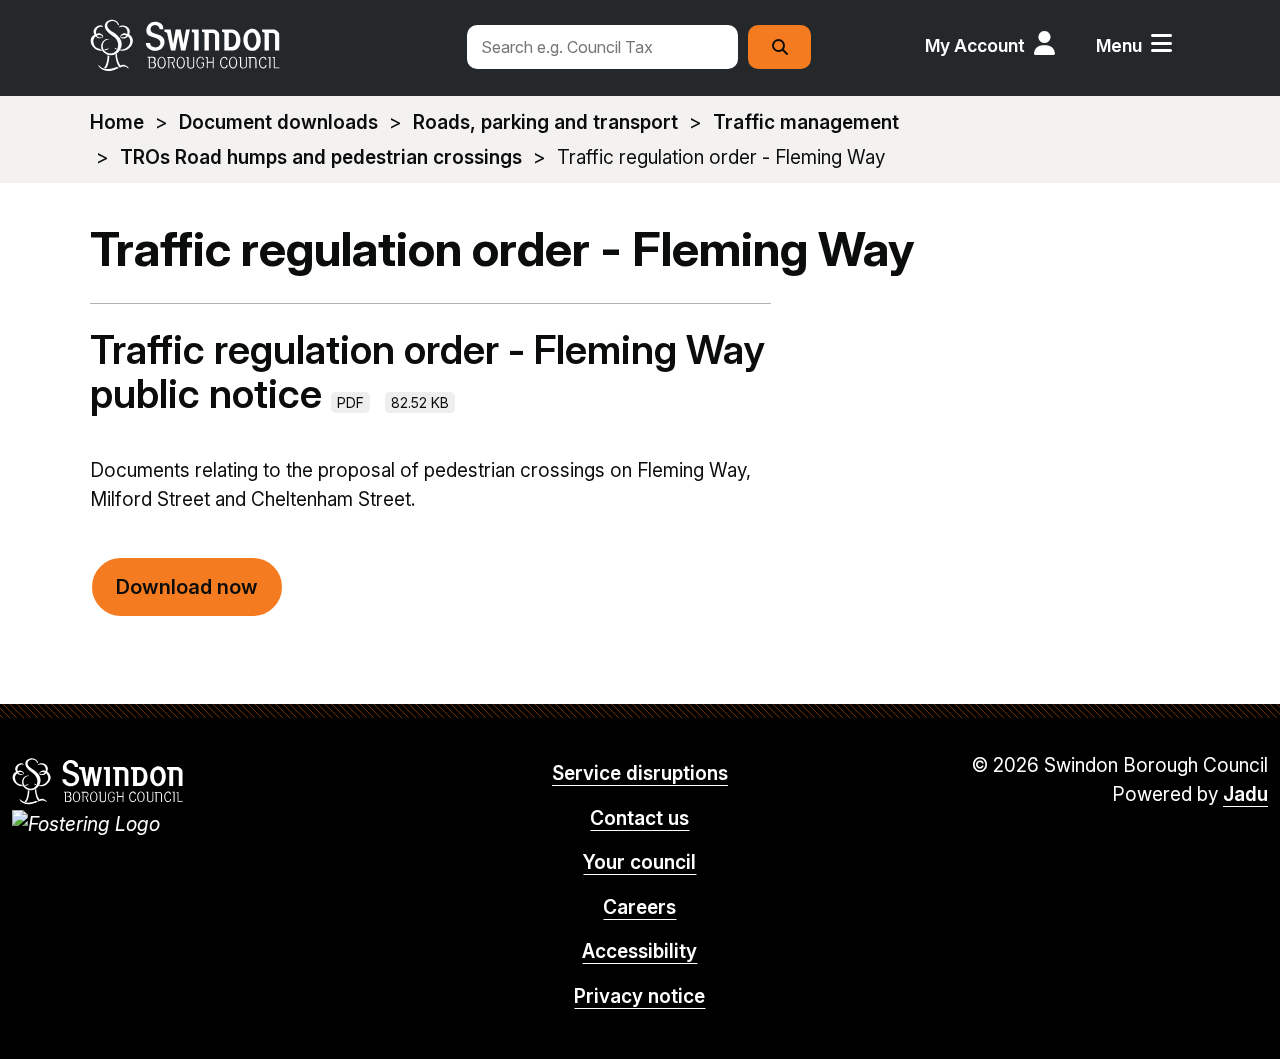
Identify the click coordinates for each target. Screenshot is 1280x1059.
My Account (975, 45)
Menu (1119, 45)
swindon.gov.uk (267, 45)
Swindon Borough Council (98, 781)
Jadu (1245, 794)
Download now (187, 587)
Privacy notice (639, 996)
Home (117, 122)
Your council (639, 862)
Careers (639, 907)
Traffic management (806, 122)
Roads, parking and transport (545, 122)
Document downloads (278, 122)
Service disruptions (640, 773)
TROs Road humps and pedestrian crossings (321, 157)
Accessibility (639, 951)
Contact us (639, 818)
